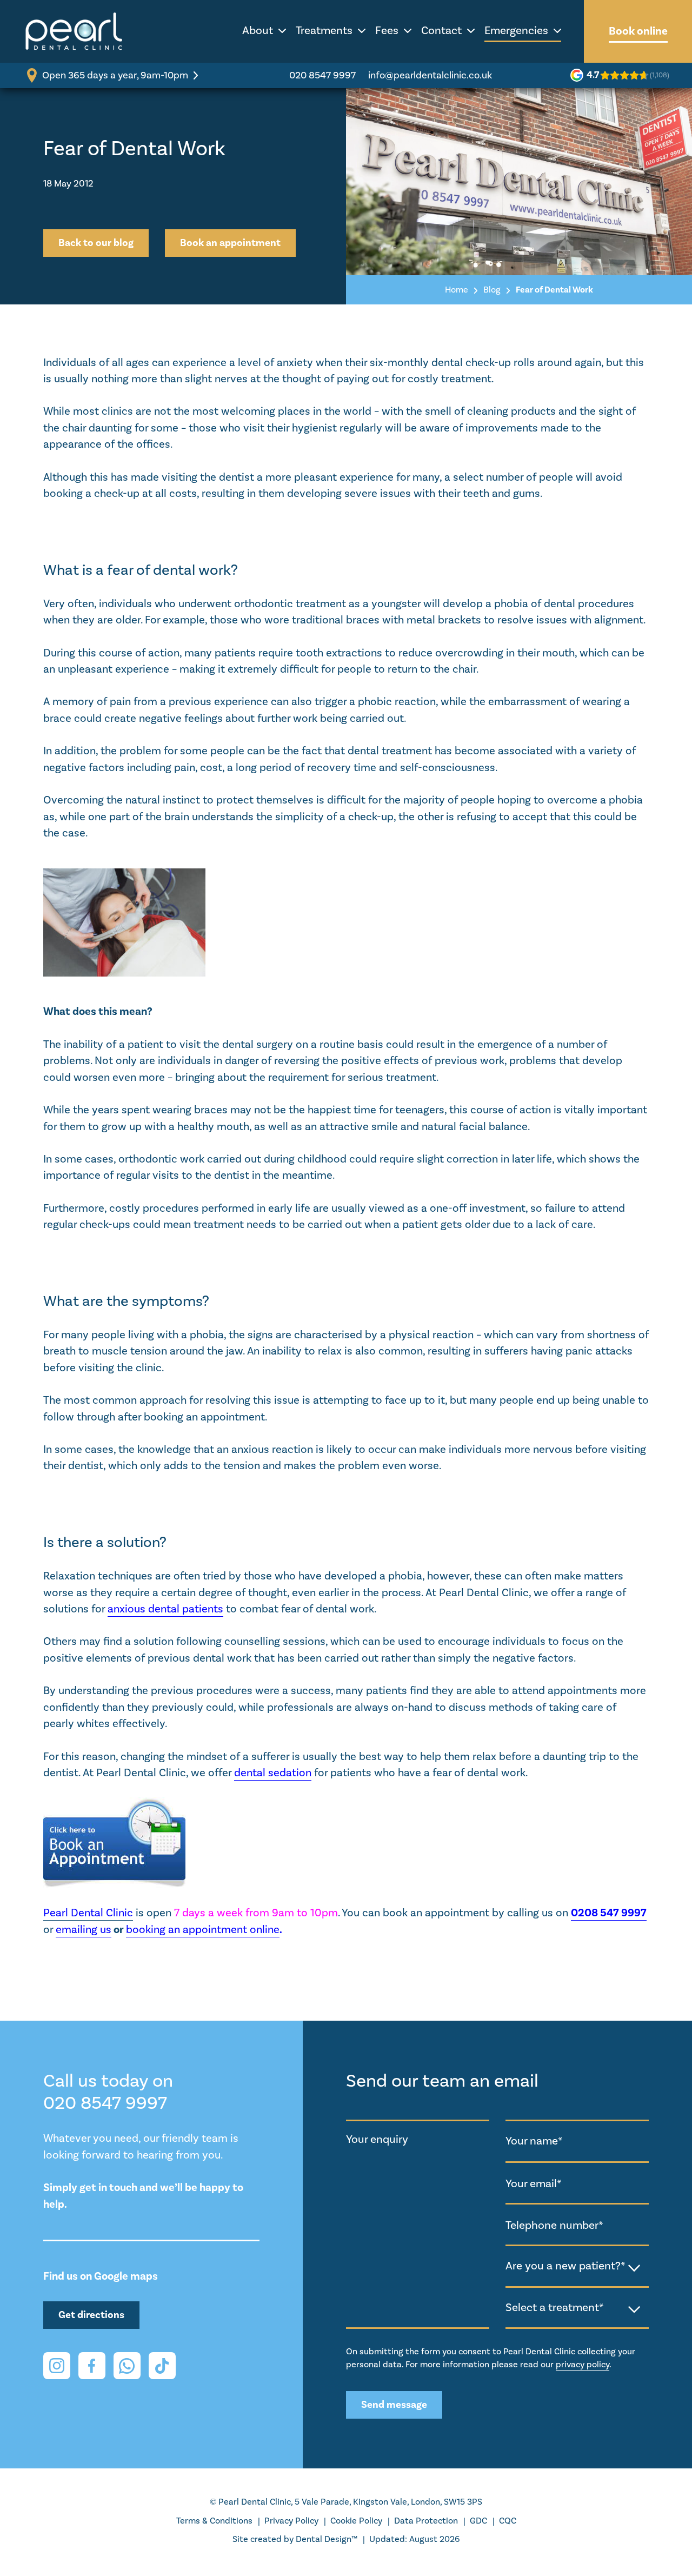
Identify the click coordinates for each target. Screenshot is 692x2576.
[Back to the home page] (74, 31)
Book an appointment (230, 243)
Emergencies (516, 31)
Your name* (534, 2141)
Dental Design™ (327, 2539)
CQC (508, 2521)
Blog (492, 290)
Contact (441, 31)
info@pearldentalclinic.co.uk (430, 75)
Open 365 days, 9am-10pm (115, 75)
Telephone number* (554, 2225)
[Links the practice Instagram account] (57, 2366)
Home (457, 290)
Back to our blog (96, 243)
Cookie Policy (356, 2521)
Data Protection (426, 2521)
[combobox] (577, 2267)
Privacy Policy (291, 2521)
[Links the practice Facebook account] (92, 2366)
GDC (478, 2521)
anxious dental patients (165, 1609)
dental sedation (273, 1773)
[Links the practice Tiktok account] (162, 2366)
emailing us (84, 1930)
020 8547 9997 (322, 75)
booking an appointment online (203, 1930)
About (258, 31)
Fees (387, 31)
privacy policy (583, 2365)
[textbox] (577, 2266)
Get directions (91, 2315)
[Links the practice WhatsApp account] (127, 2366)
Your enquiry (377, 2139)
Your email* (534, 2184)
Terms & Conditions (214, 2521)
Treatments (324, 31)
